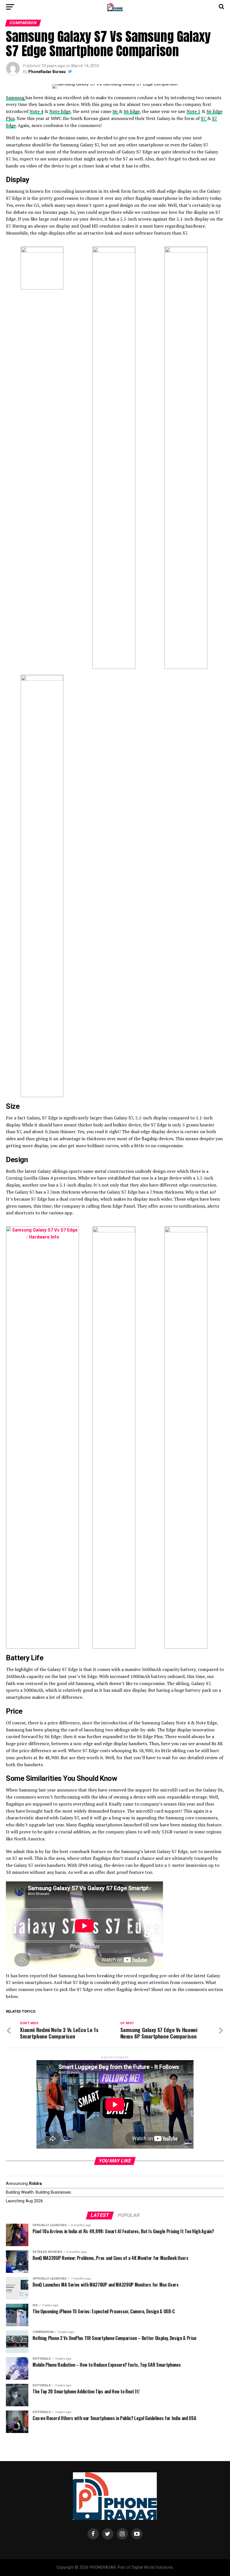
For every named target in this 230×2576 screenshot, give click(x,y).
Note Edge (60, 111)
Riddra (35, 2184)
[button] (42, 268)
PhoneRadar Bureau (47, 72)
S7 (204, 118)
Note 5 (193, 111)
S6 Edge (132, 111)
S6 (116, 111)
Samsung (16, 97)
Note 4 (36, 111)
